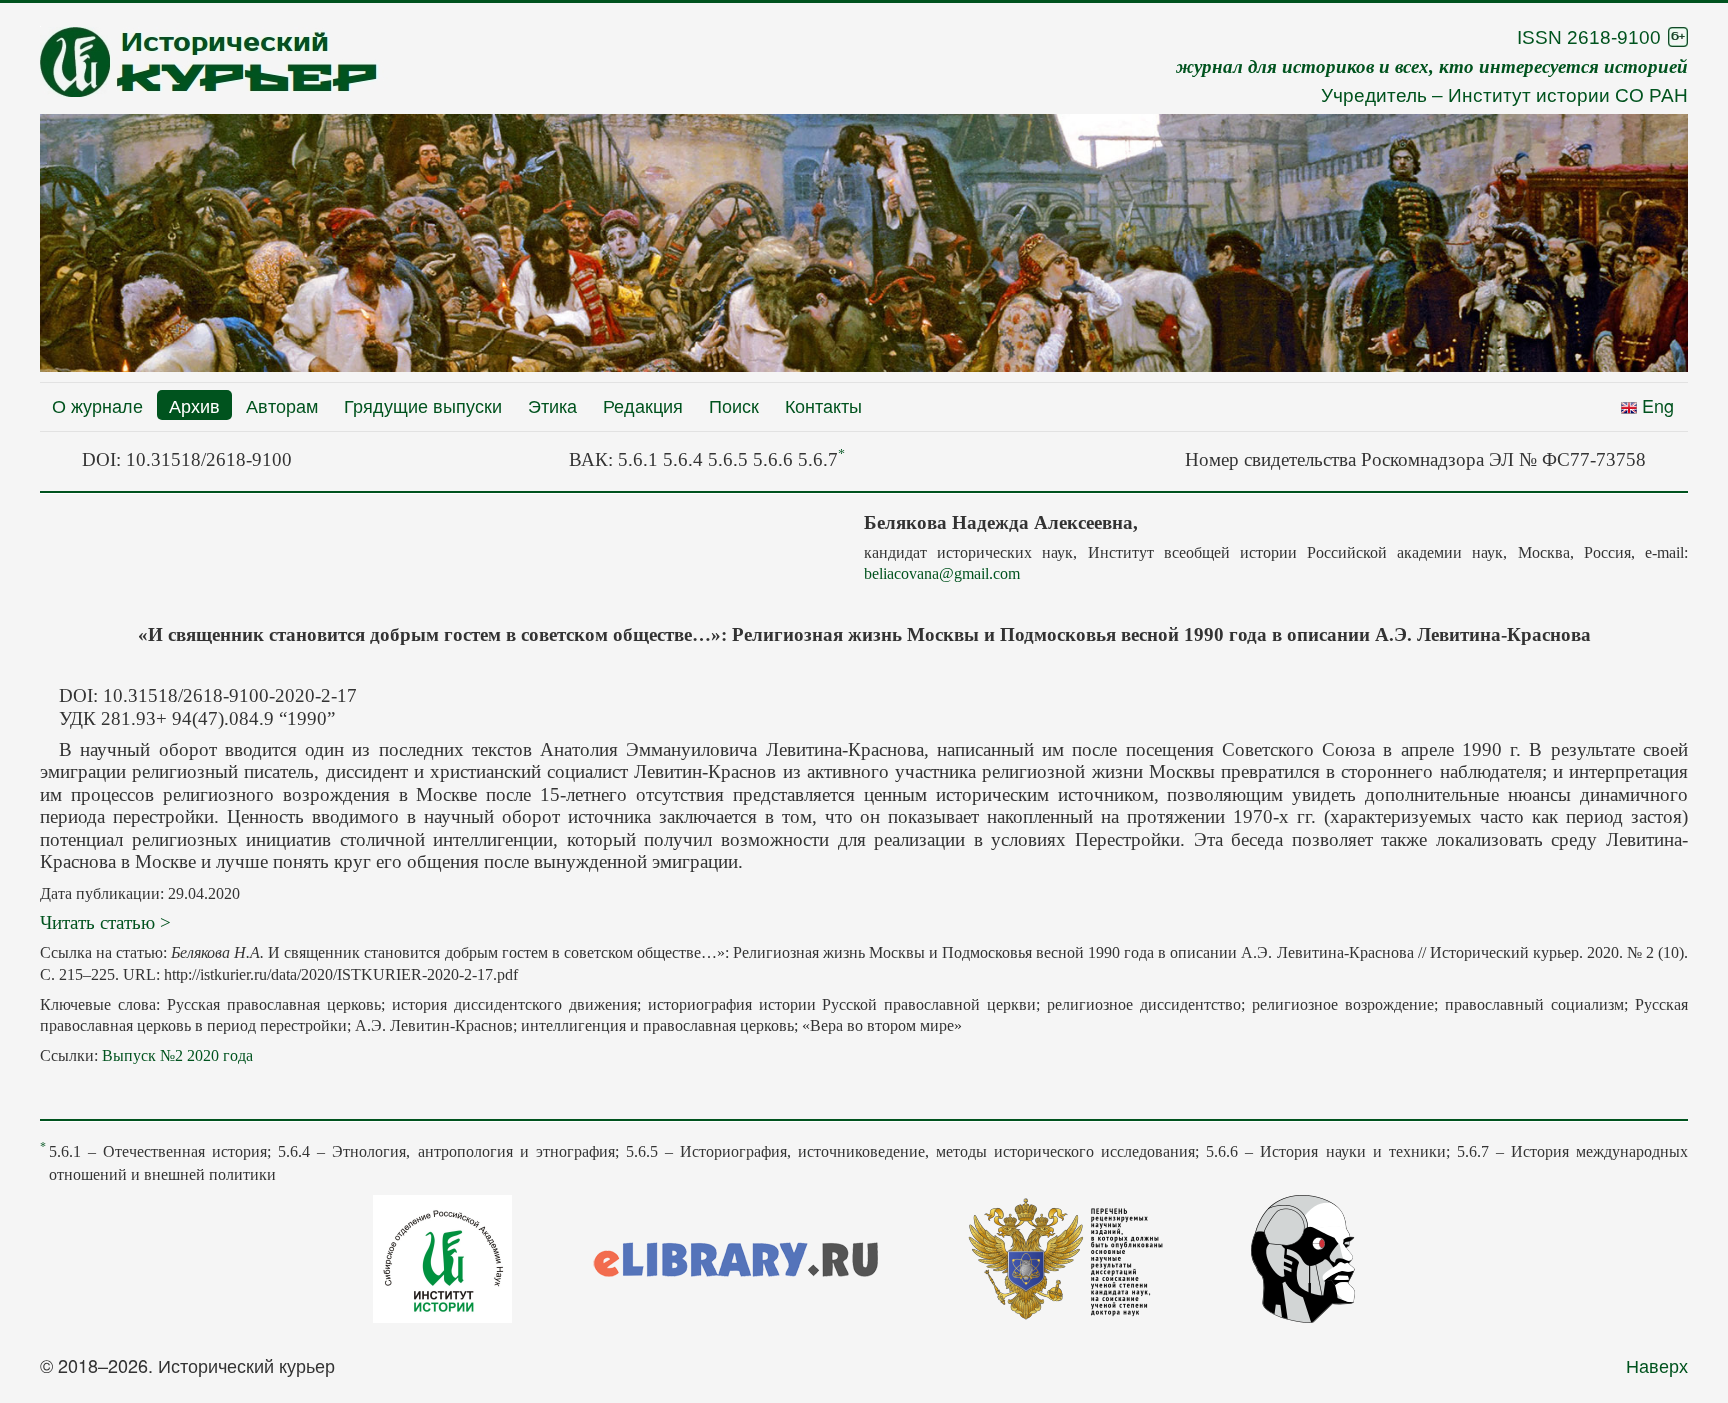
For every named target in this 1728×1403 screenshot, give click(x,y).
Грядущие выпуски (423, 405)
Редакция (643, 405)
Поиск (734, 405)
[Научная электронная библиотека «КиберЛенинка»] (1303, 1256)
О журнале (97, 405)
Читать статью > (105, 922)
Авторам (282, 405)
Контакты (823, 405)
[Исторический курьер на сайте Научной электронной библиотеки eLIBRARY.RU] (736, 1256)
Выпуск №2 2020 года (177, 1055)
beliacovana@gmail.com (942, 573)
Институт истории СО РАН (1568, 95)
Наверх (1657, 1365)
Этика (552, 405)
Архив (194, 405)
